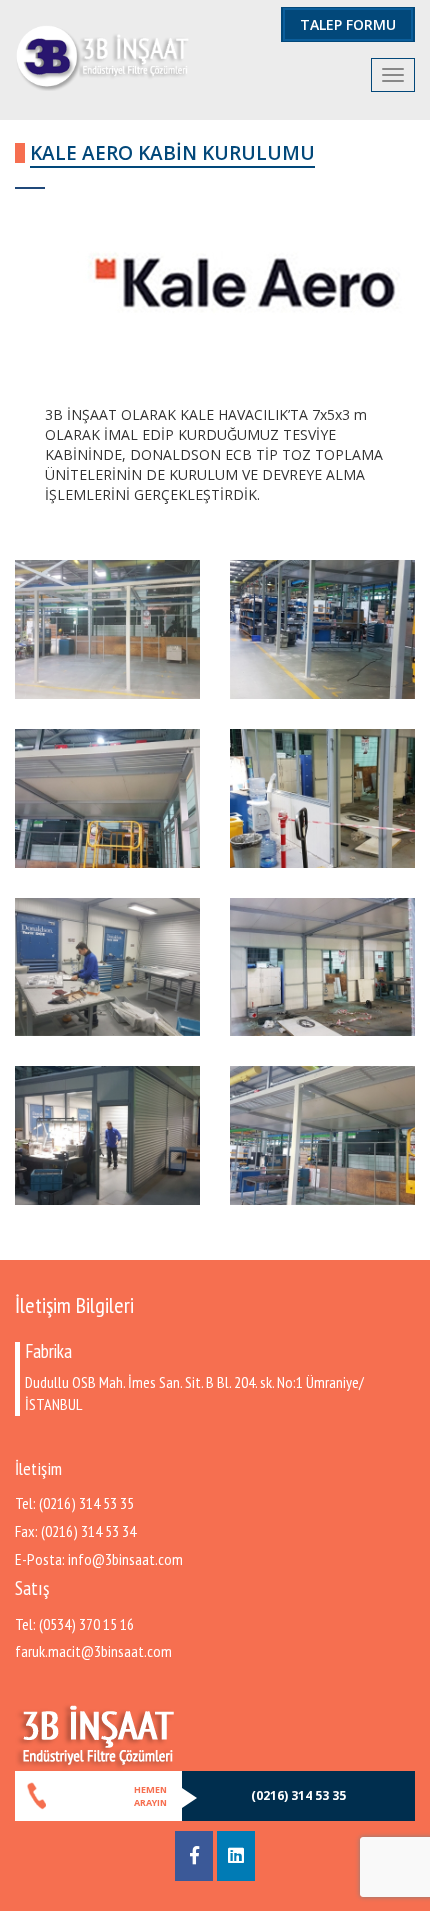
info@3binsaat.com (125, 1559)
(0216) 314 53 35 (86, 1503)
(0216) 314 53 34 (88, 1531)
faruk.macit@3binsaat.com (93, 1651)
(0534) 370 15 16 (86, 1624)
